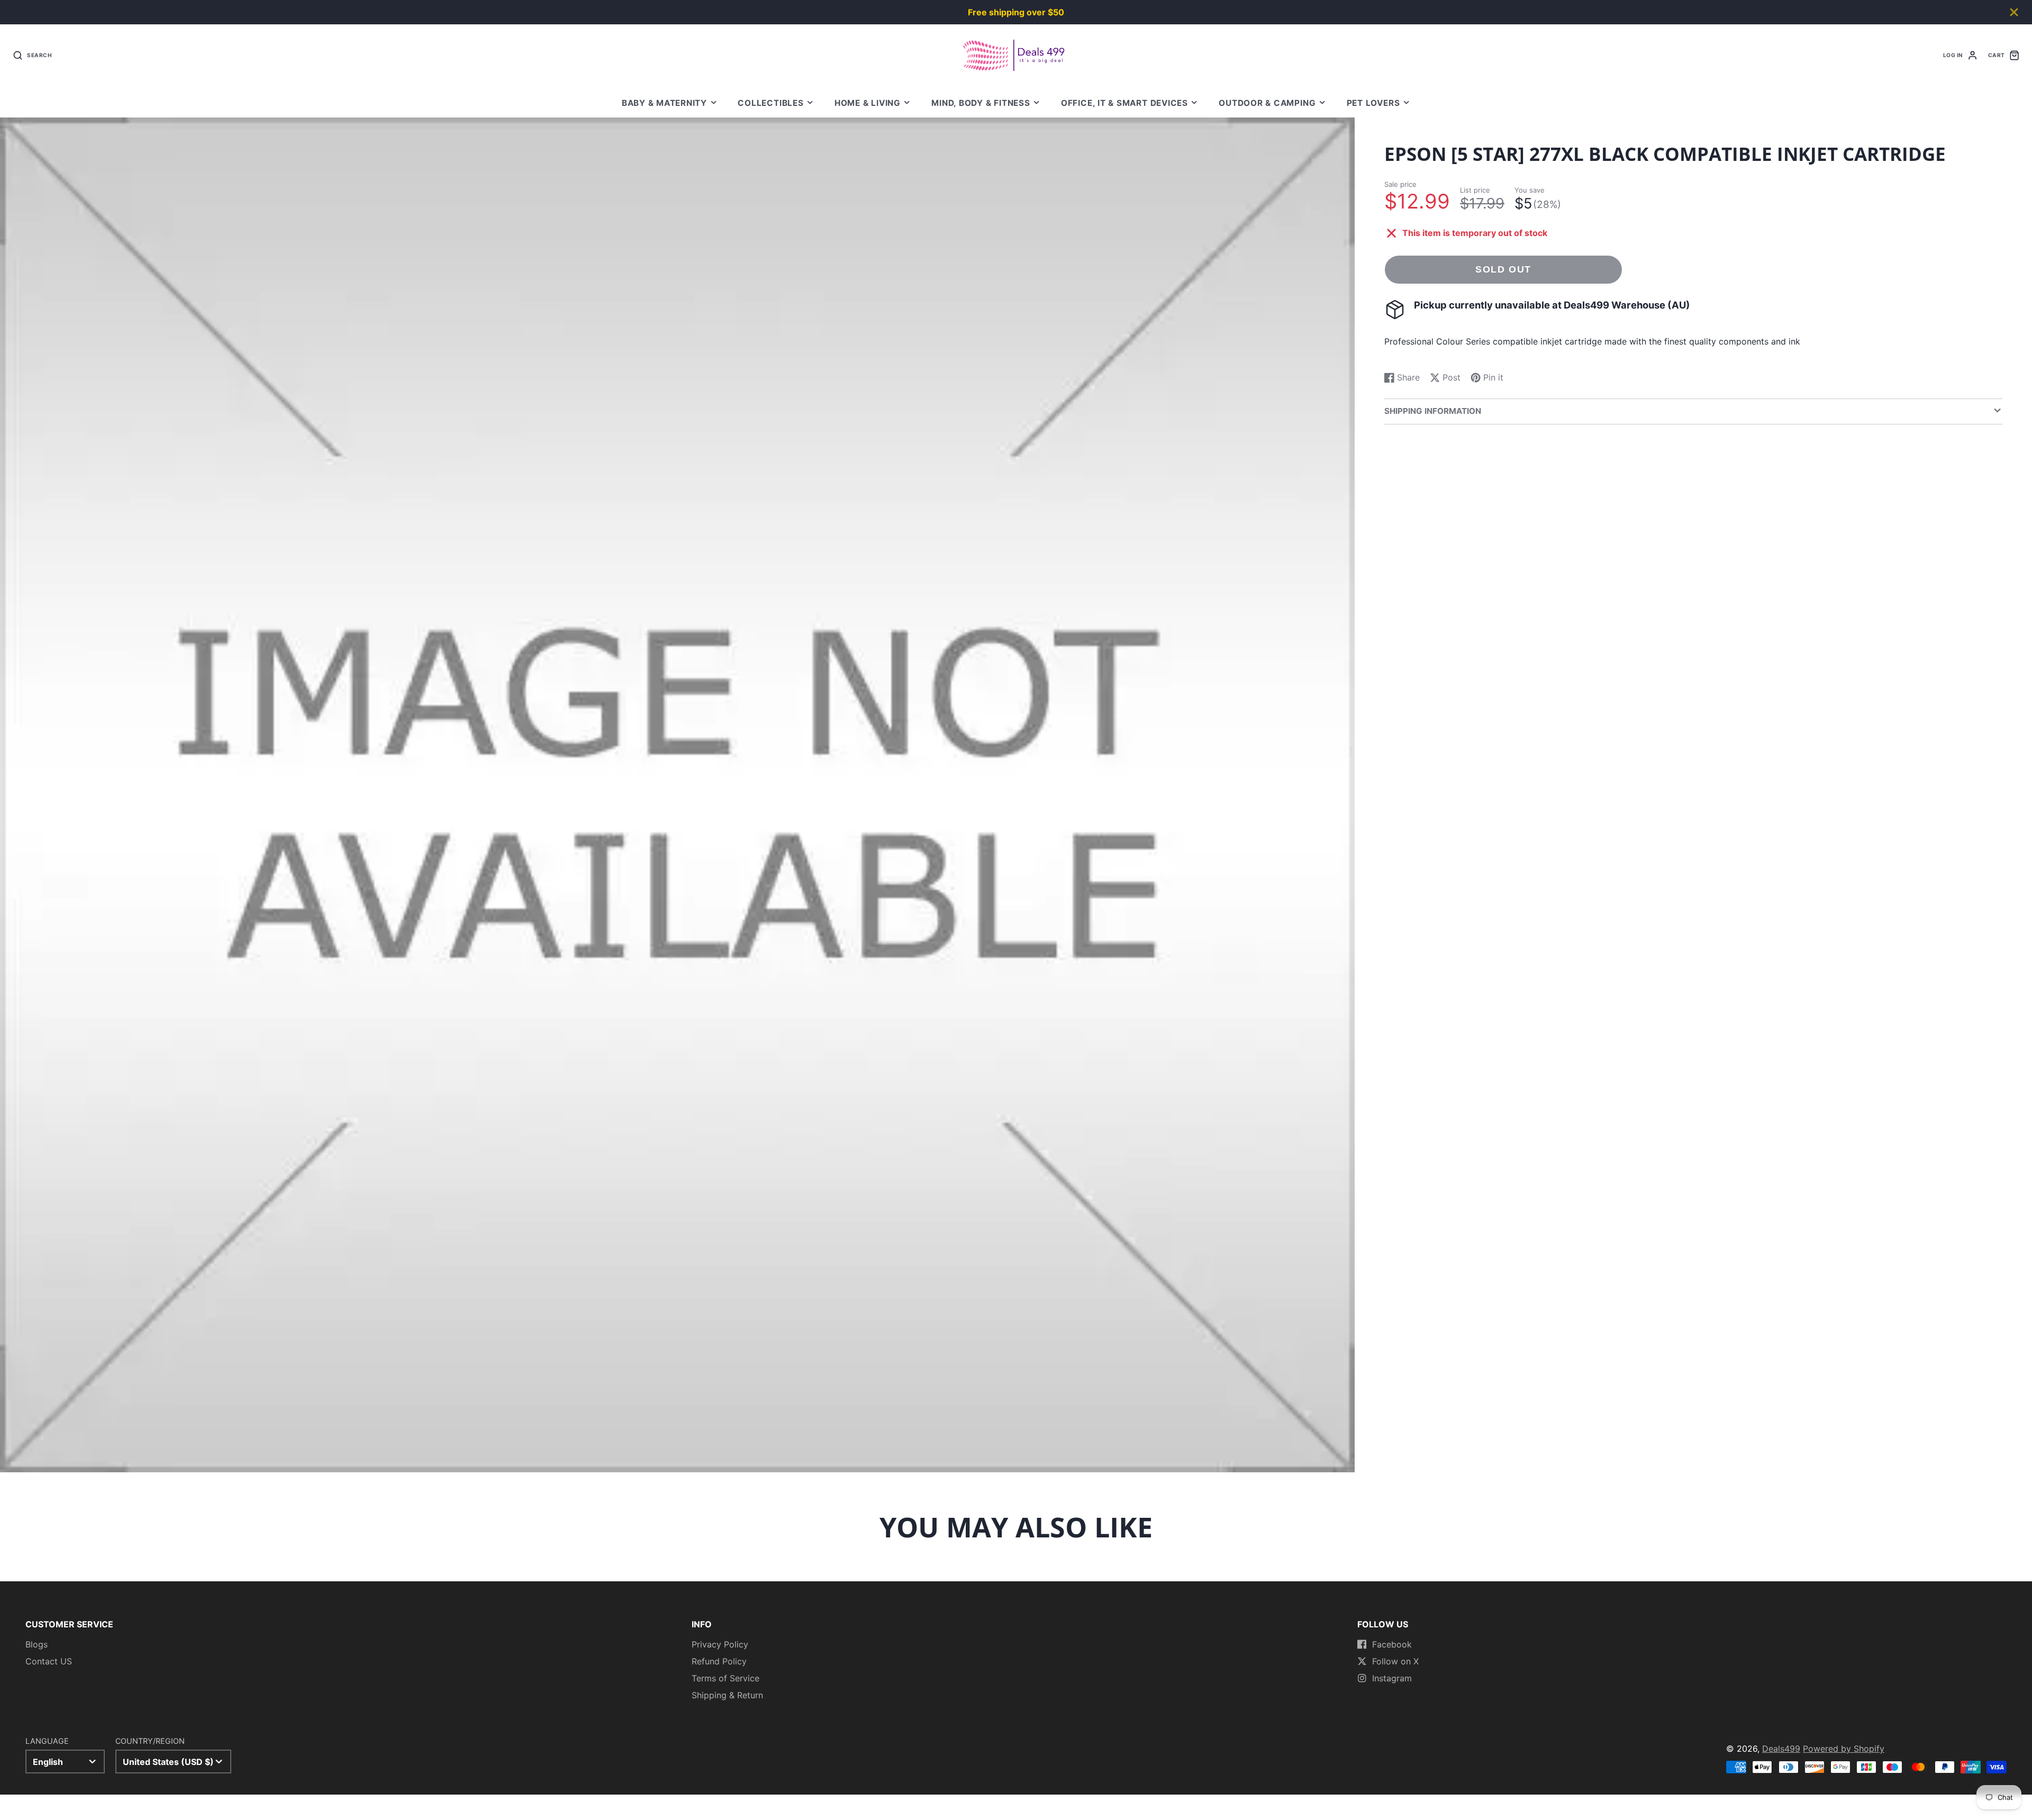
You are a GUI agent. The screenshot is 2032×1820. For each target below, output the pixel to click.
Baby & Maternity (664, 103)
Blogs (37, 1644)
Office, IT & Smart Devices (1124, 103)
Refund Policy (719, 1661)
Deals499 (1781, 1749)
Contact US (49, 1661)
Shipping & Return (727, 1695)
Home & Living (868, 103)
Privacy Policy (720, 1644)
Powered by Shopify (1844, 1749)
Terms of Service (725, 1678)
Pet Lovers (1373, 103)
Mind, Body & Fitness (981, 103)
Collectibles (770, 103)
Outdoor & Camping (1267, 103)
